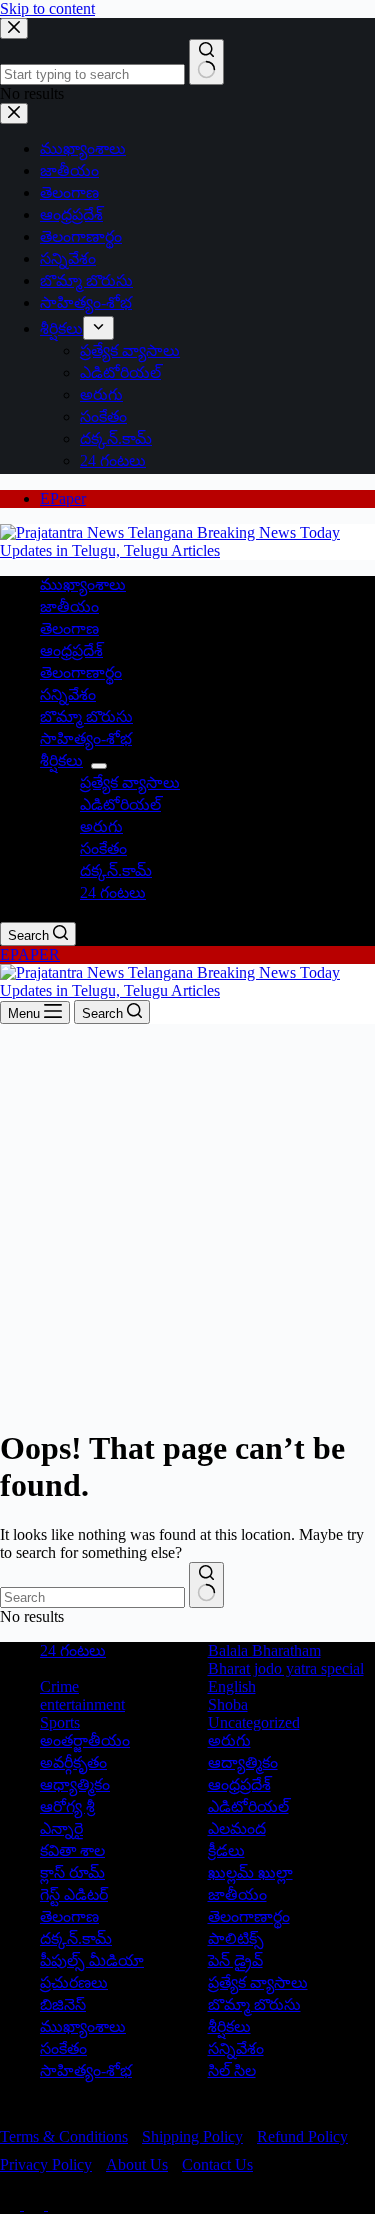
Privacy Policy (46, 2164)
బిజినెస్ (63, 2004)
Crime (59, 1686)
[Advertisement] (187, 1221)
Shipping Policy (192, 2136)
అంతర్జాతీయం (85, 1740)
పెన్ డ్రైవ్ (235, 1960)
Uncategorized (254, 1722)
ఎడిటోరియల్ (120, 804)
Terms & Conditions (64, 2136)
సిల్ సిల (232, 2070)
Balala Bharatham (264, 1650)
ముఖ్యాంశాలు (83, 584)
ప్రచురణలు (74, 1982)
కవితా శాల (72, 1850)
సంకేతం (103, 848)
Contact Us (217, 2164)
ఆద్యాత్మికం (243, 1762)
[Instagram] (58, 2204)
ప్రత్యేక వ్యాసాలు (130, 782)
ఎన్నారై (61, 1828)
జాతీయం (69, 606)
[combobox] (92, 1597)
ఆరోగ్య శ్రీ (67, 1806)
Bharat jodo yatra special (286, 1668)
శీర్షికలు (61, 760)
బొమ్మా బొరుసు (86, 716)
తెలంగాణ (69, 628)
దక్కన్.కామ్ (116, 870)
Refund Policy (302, 2136)
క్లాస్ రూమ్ (72, 1872)
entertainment (82, 1704)
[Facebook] (12, 2204)
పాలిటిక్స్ (236, 1938)
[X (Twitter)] (36, 2204)
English (232, 1686)
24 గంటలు (113, 892)
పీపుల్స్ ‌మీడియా (92, 1960)
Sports (60, 1722)
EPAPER (30, 954)
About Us (137, 2164)
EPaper (63, 498)
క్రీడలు (226, 1850)
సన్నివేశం (68, 694)
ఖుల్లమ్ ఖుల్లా (250, 1872)
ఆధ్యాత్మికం (75, 1784)
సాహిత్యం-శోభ (86, 738)
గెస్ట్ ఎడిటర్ (74, 1894)
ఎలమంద (237, 1828)
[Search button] (206, 1585)
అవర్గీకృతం (73, 1762)
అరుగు (101, 826)
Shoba (228, 1704)
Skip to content (47, 8)
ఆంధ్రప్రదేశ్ (71, 650)
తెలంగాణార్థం (81, 672)
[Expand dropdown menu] (99, 766)
